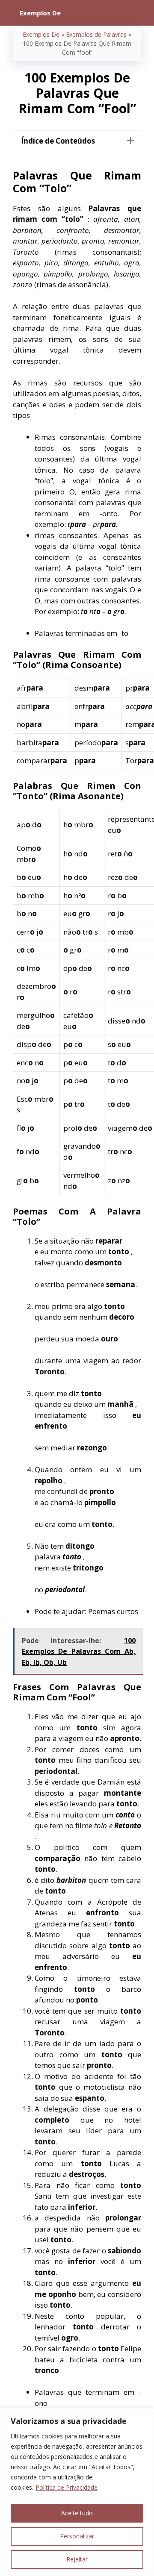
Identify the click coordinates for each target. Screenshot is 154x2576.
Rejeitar (77, 2559)
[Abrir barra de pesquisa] (141, 13)
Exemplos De (41, 34)
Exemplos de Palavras (96, 34)
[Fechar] (145, 2415)
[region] (77, 2492)
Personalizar (77, 2536)
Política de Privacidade (67, 2487)
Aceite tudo (77, 2513)
